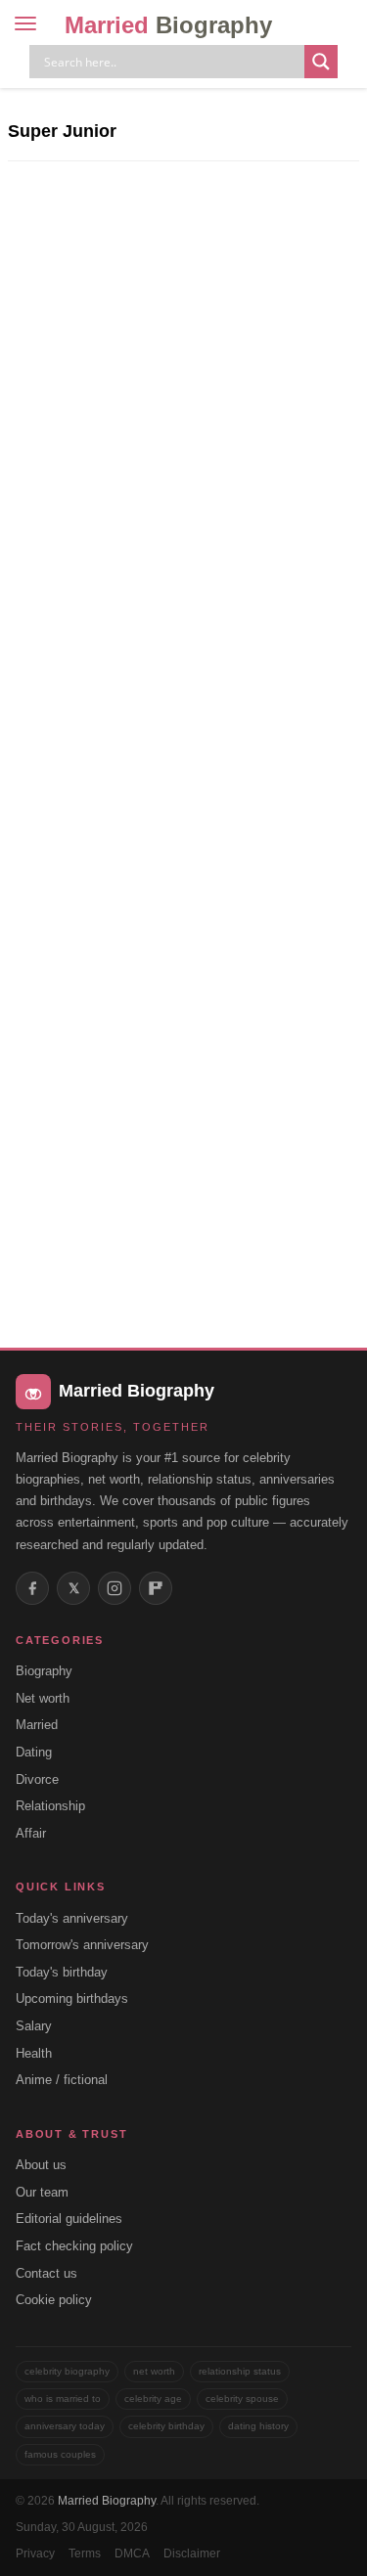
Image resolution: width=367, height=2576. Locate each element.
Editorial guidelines (69, 2219)
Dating (34, 1752)
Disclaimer (192, 2554)
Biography (44, 1671)
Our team (42, 2192)
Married (168, 25)
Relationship (50, 1806)
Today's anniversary (72, 1918)
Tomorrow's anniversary (82, 1945)
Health (34, 2053)
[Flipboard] (156, 1588)
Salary (34, 2026)
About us (41, 2165)
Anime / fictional (62, 2080)
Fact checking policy (74, 2246)
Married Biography (107, 2501)
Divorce (37, 1779)
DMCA (132, 2554)
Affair (31, 1833)
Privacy (35, 2554)
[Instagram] (115, 1588)
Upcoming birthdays (72, 1999)
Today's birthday (62, 1972)
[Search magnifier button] (321, 62)
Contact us (46, 2273)
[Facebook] (32, 1588)
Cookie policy (54, 2300)
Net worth (43, 1698)
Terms (85, 2554)
